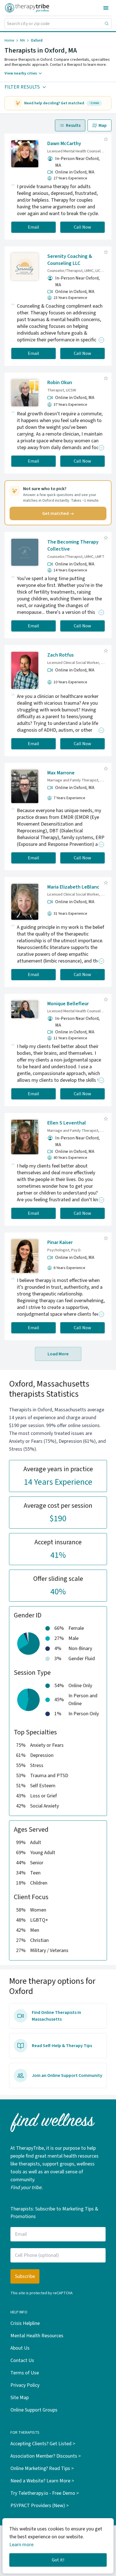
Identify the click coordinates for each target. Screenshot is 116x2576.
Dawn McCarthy (64, 144)
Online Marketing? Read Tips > (42, 2468)
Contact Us (22, 2360)
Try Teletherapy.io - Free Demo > (45, 2493)
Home (9, 40)
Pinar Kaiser (60, 1242)
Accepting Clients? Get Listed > (43, 2444)
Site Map (20, 2398)
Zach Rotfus (61, 655)
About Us (20, 2348)
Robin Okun (60, 383)
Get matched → (58, 513)
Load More (58, 1354)
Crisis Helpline (25, 2323)
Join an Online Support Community (67, 2075)
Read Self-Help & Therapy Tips (62, 2046)
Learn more (21, 2545)
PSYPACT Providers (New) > (40, 2506)
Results (73, 125)
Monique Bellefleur (68, 1004)
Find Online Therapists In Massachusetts (56, 2016)
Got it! (58, 2560)
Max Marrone (61, 773)
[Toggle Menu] (106, 8)
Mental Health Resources (37, 2336)
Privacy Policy (25, 2385)
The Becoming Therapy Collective (73, 546)
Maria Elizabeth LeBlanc (73, 887)
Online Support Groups (34, 2410)
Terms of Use (25, 2373)
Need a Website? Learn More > (42, 2481)
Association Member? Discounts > (46, 2456)
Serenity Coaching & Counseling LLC (70, 260)
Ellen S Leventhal (67, 1123)
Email (34, 227)
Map (103, 125)
